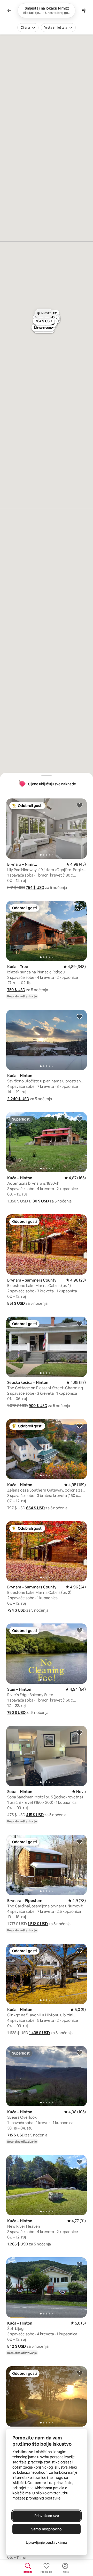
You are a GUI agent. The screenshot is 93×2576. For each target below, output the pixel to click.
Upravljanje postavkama (47, 2543)
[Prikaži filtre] (84, 11)
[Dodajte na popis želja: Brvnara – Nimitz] (80, 805)
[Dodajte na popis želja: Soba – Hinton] (80, 1732)
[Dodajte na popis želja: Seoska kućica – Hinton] (80, 1323)
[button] (35, 887)
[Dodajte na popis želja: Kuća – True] (80, 907)
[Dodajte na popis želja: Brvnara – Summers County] (80, 1221)
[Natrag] (9, 11)
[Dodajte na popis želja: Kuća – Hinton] (80, 1016)
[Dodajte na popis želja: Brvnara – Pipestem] (80, 1841)
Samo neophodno (47, 2529)
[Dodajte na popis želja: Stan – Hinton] (80, 1630)
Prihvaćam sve (47, 2516)
